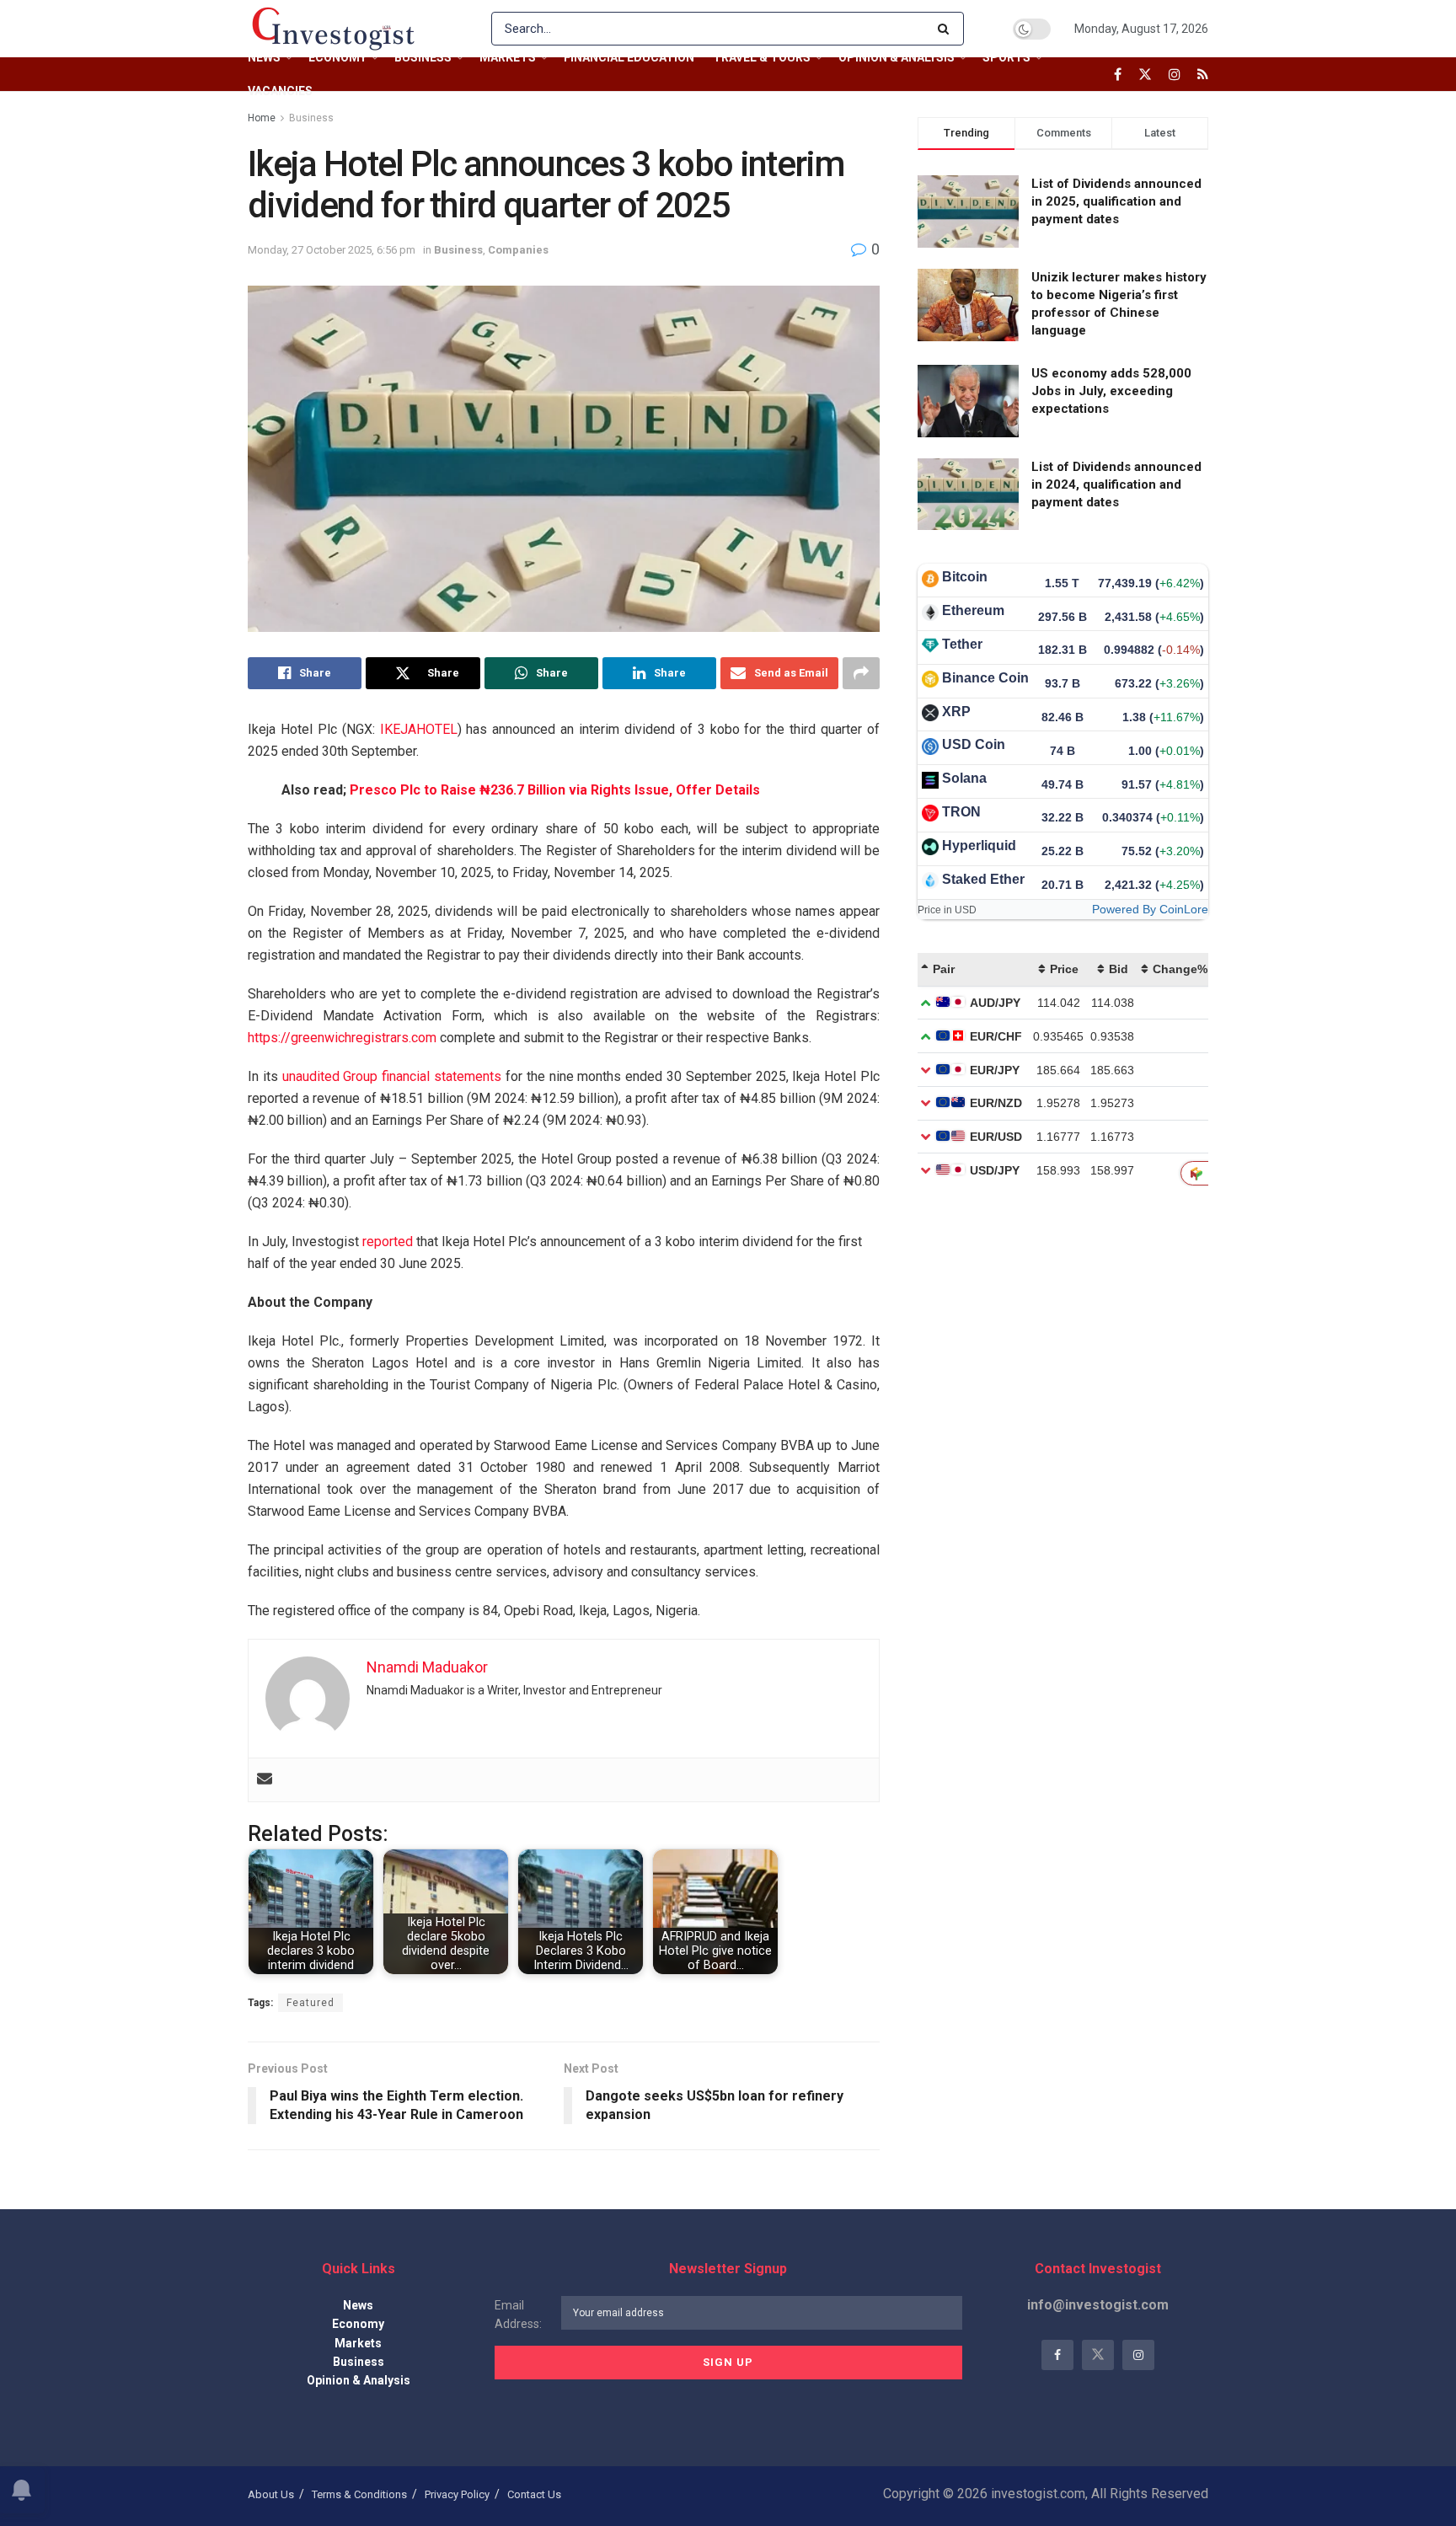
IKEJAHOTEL (419, 729)
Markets (508, 57)
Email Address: (518, 2315)
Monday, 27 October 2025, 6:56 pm (332, 250)
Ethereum (973, 610)
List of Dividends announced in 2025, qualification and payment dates (1116, 201)
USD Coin (974, 744)
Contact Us (534, 2494)
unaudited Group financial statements (392, 1076)
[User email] (265, 1780)
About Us (271, 2494)
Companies (518, 250)
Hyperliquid (979, 846)
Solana (964, 778)
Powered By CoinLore (1150, 909)
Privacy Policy (457, 2494)
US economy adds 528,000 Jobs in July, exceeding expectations (1111, 391)
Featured (310, 2003)
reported (388, 1242)
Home (262, 118)
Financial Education (629, 57)
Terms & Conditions (359, 2494)
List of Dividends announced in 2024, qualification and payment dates (1116, 484)
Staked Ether (983, 879)
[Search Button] (947, 29)
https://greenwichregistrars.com (342, 1038)
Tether (962, 644)
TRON (961, 812)
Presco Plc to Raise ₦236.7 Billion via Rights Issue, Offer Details (555, 790)
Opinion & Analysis (897, 57)
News (264, 57)
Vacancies (280, 91)
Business (423, 57)
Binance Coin (985, 678)
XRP (956, 712)
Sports (1006, 57)
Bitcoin (965, 577)
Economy (337, 57)
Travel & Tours (762, 57)
